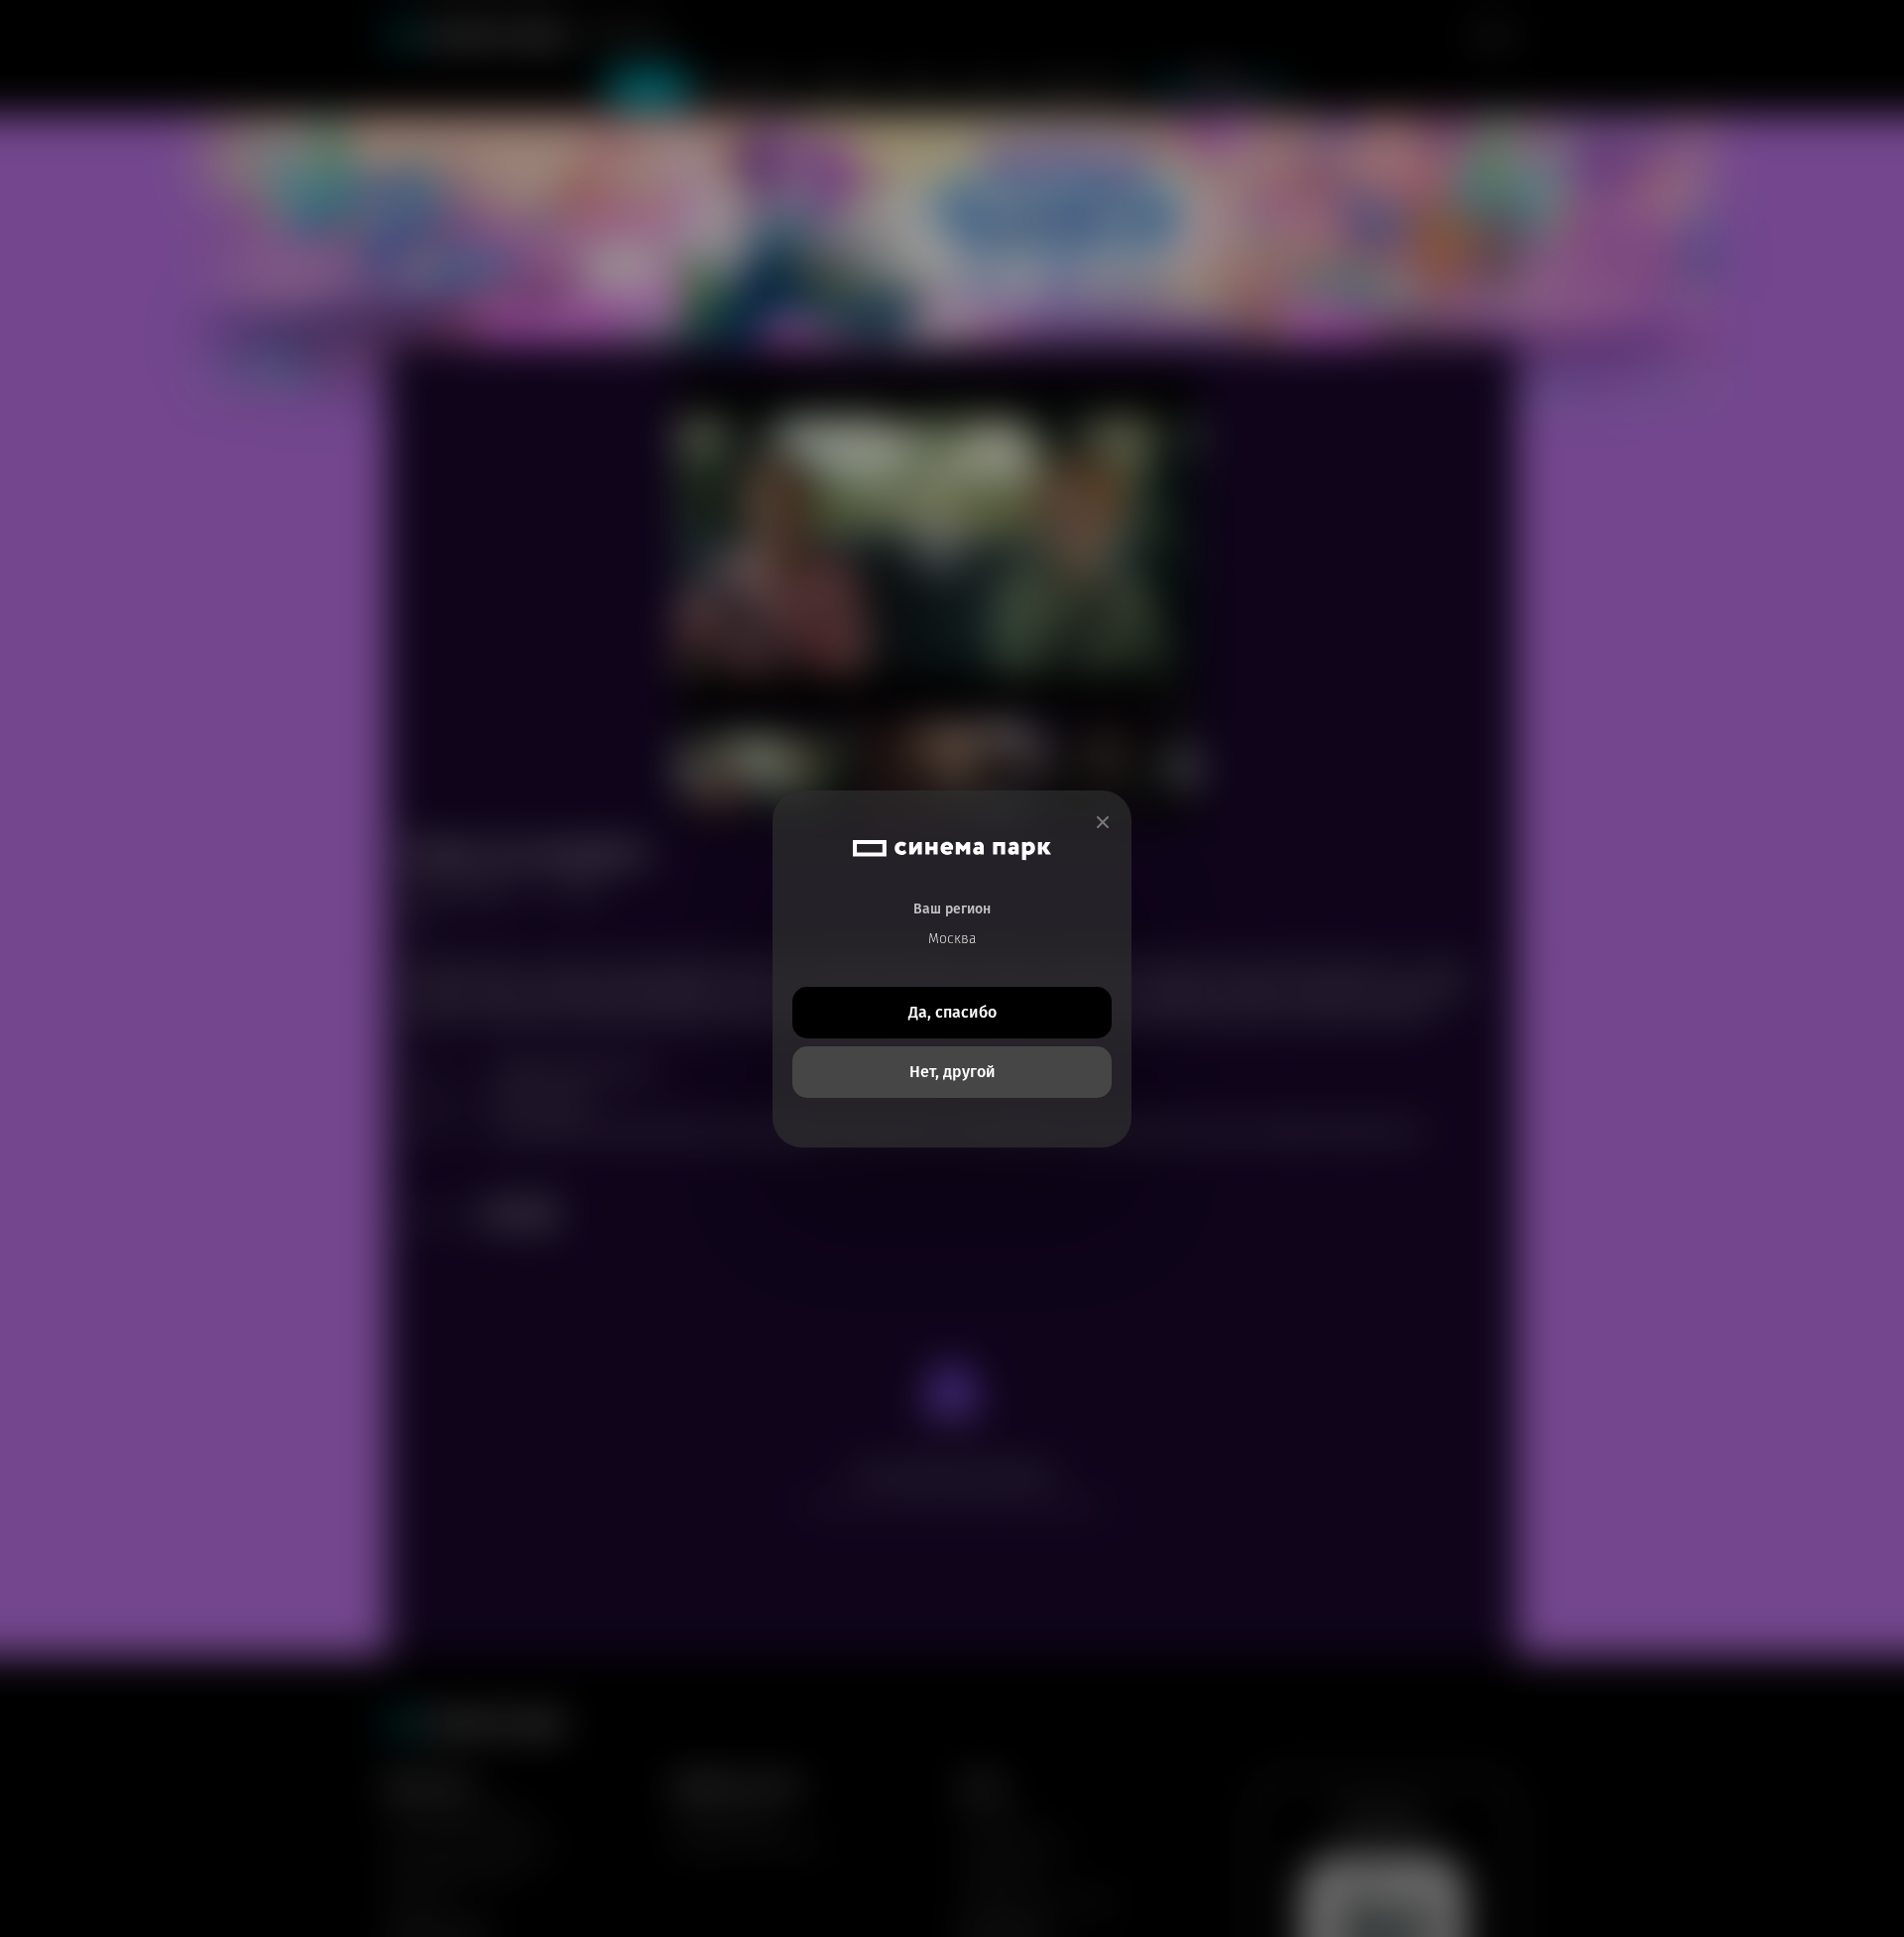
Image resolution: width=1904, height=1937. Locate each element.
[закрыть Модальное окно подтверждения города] (1103, 823)
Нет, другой (952, 1072)
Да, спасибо (952, 1012)
